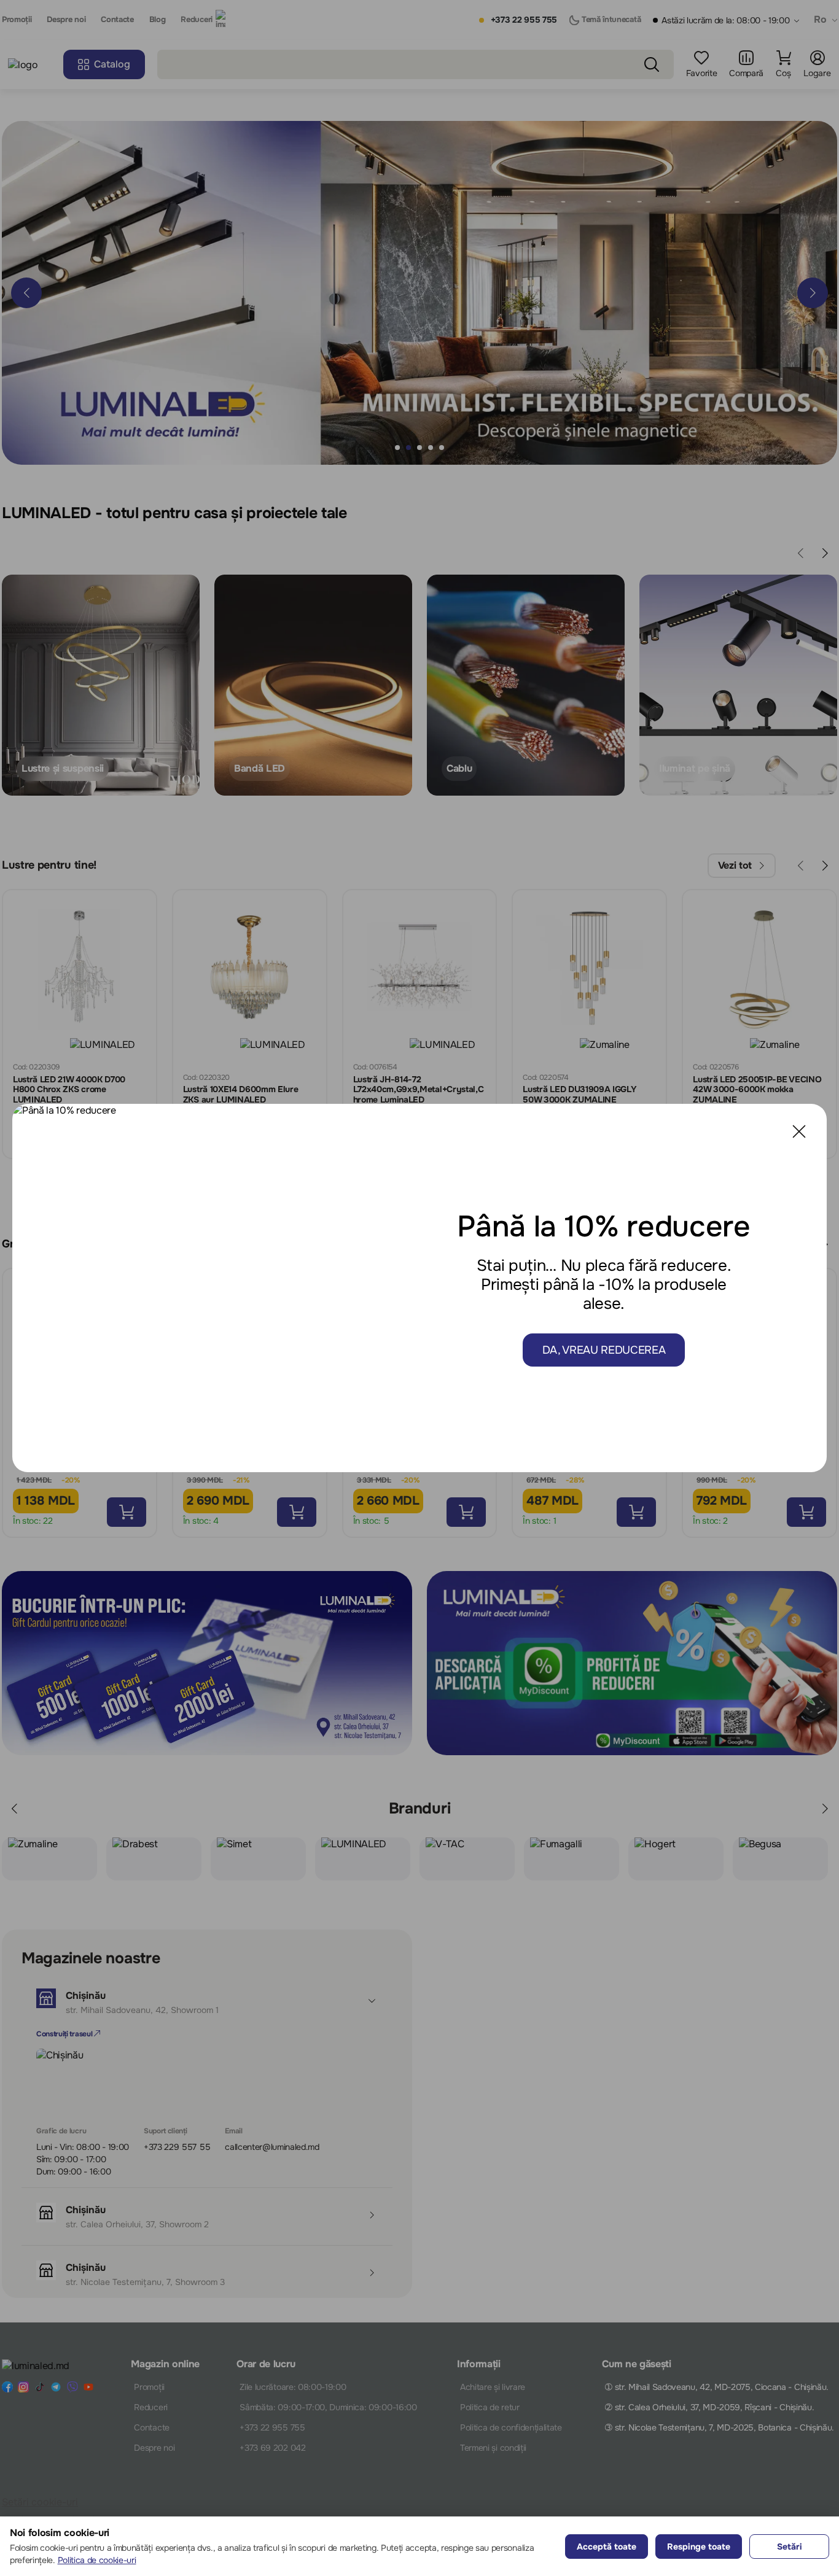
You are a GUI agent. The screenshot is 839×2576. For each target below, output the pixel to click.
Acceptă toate (607, 2547)
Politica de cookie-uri (97, 2560)
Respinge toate (699, 2547)
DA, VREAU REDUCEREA (604, 1350)
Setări (790, 2547)
